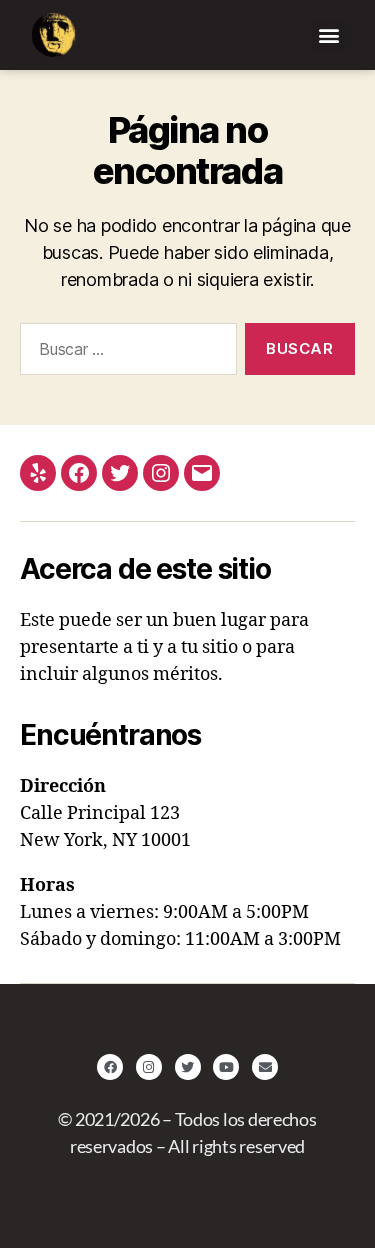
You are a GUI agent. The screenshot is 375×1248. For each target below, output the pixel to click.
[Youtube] (226, 1067)
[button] (328, 35)
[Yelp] (38, 473)
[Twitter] (120, 473)
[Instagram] (161, 473)
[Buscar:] (124, 353)
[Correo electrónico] (202, 473)
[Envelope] (265, 1067)
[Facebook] (79, 473)
